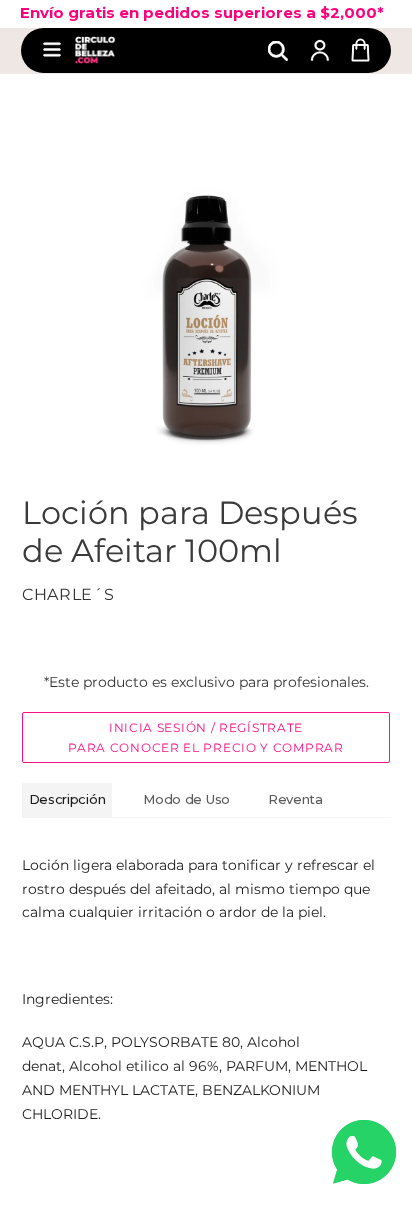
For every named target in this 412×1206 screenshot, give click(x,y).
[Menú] (52, 50)
